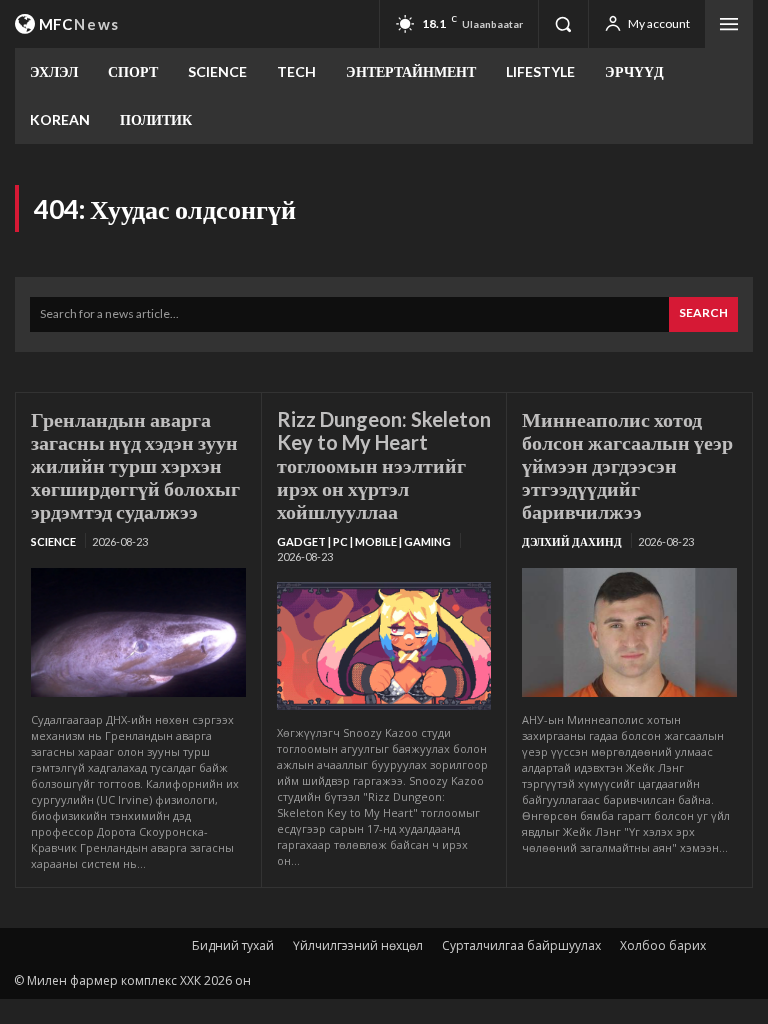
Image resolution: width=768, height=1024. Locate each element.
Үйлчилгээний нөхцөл (358, 945)
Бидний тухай (233, 945)
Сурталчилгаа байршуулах (521, 945)
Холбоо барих (663, 945)
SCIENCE (53, 541)
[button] (563, 24)
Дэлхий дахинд (572, 541)
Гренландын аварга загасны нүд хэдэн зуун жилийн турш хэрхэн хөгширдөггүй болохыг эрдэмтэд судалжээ (135, 465)
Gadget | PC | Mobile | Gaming (364, 541)
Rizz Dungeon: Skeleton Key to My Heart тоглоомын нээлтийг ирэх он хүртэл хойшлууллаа (384, 465)
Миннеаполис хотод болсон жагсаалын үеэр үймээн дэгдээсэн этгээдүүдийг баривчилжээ (627, 465)
